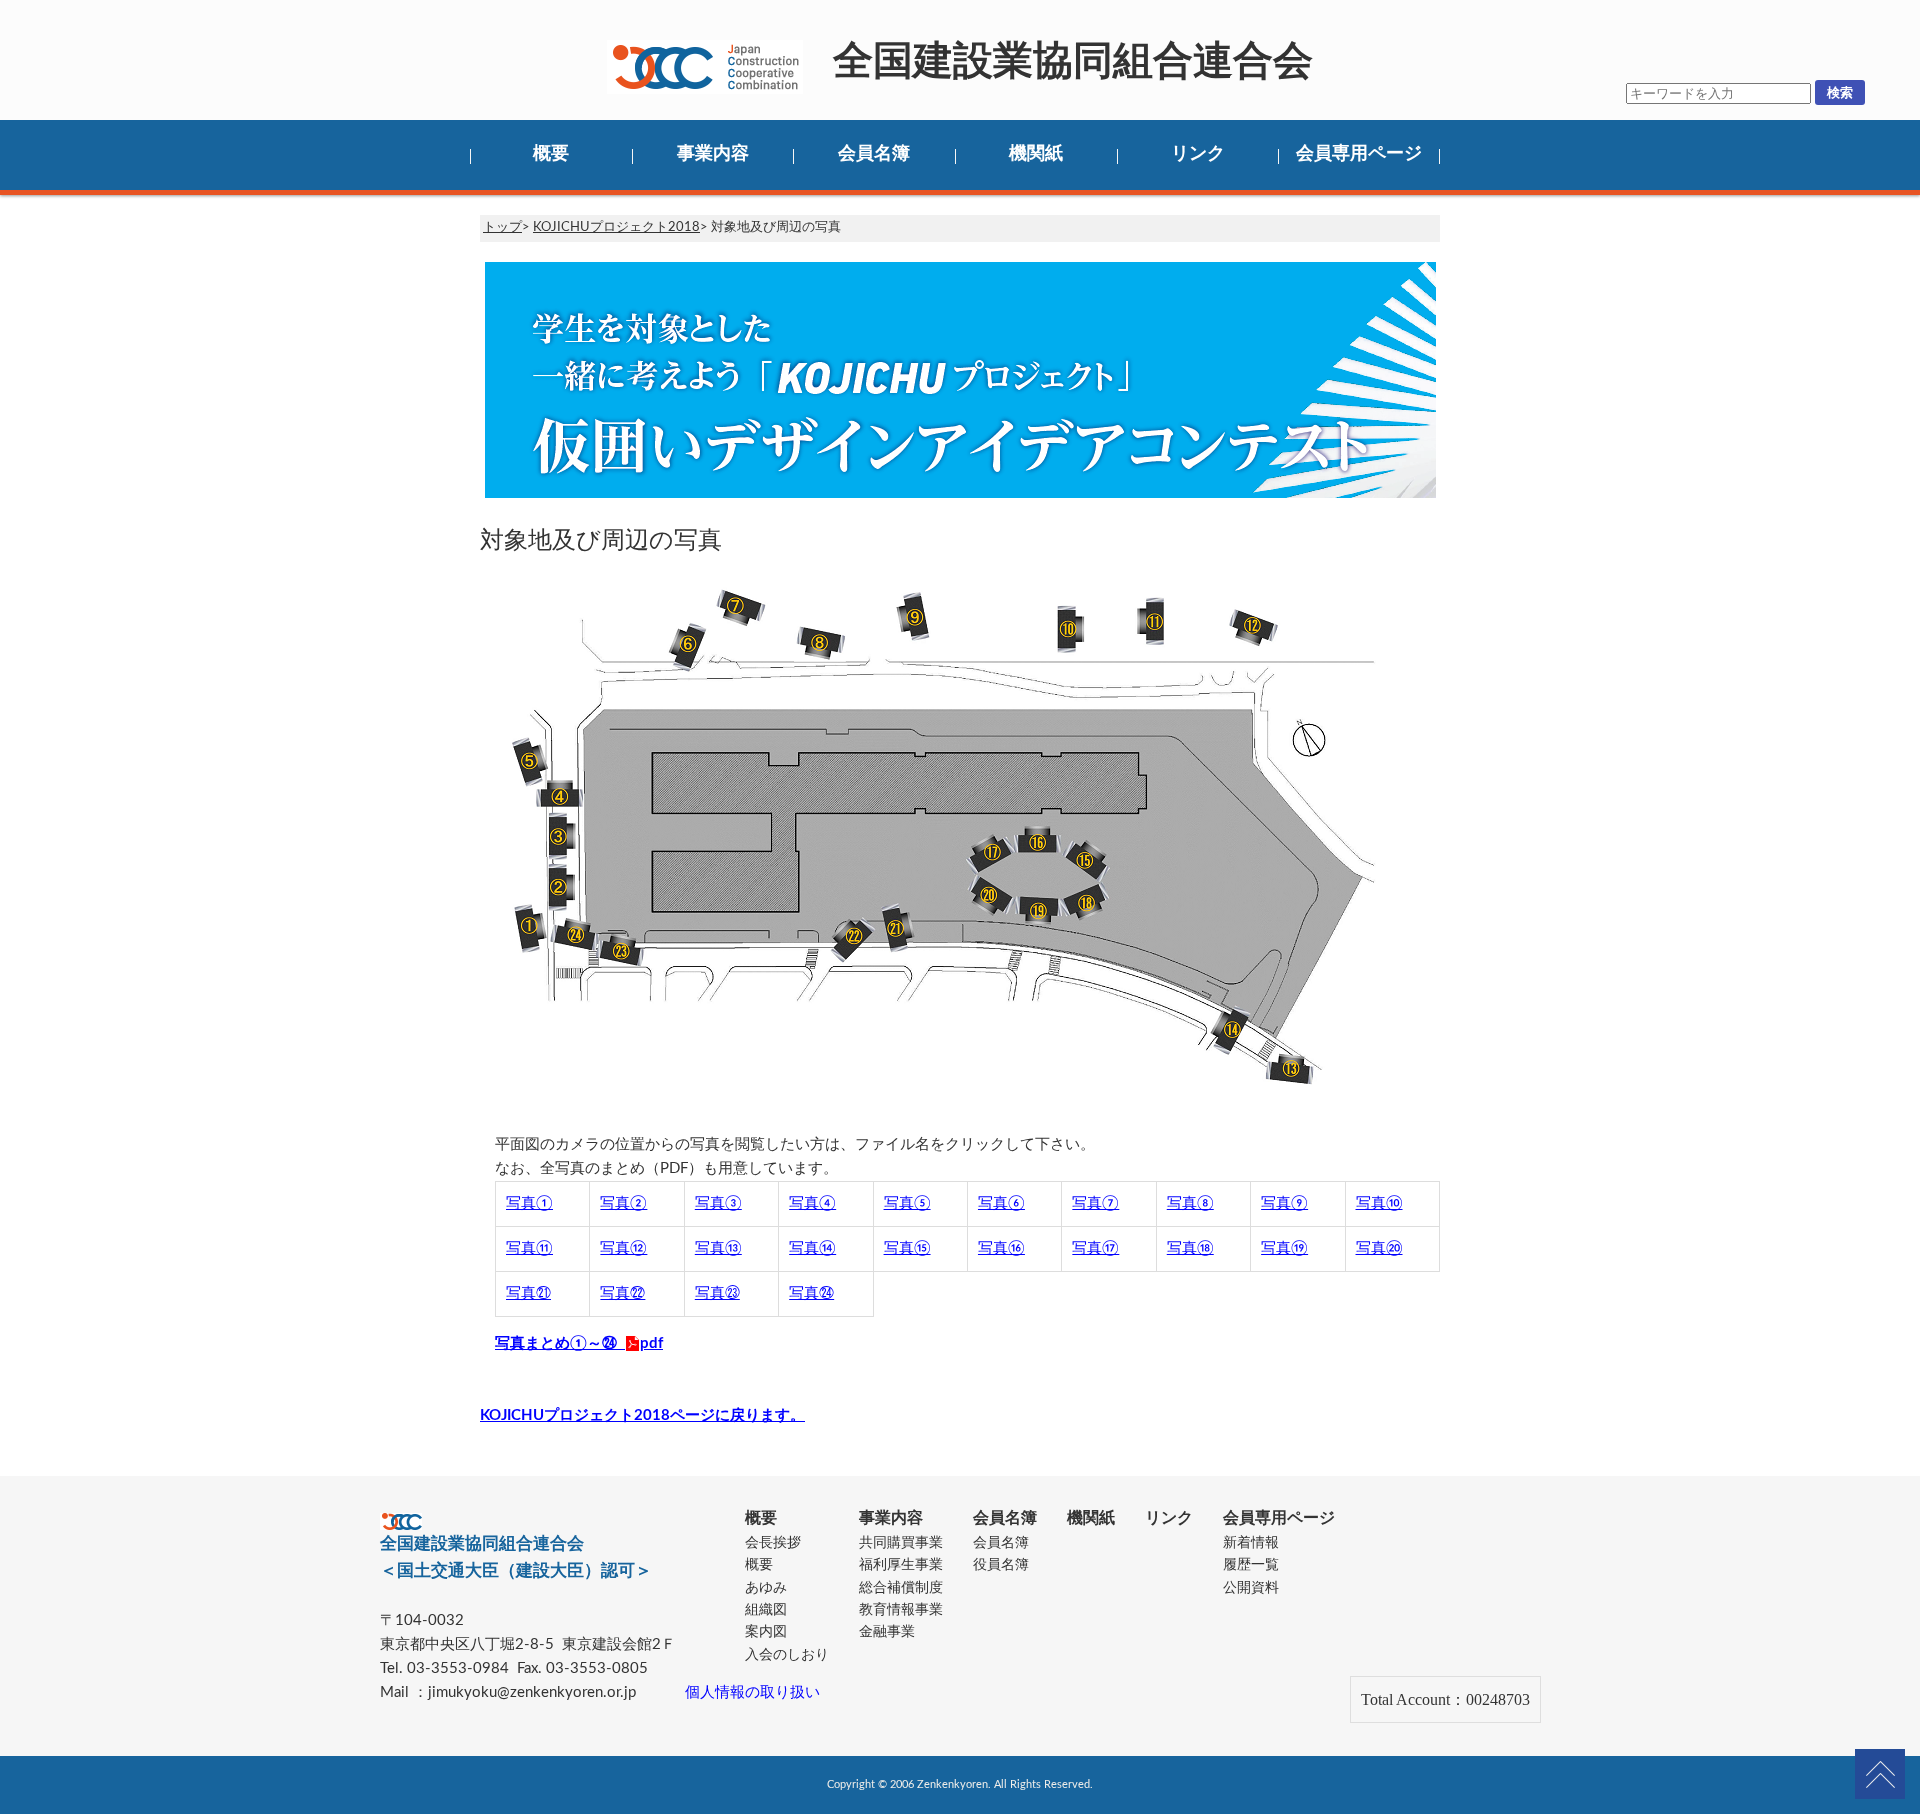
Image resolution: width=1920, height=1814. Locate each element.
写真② (623, 1203)
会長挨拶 (773, 1543)
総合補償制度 (901, 1588)
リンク (1198, 154)
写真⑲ (1284, 1248)
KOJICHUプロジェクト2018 (616, 227)
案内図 (766, 1632)
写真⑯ (1001, 1248)
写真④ (812, 1203)
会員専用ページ (1359, 154)
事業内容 (713, 154)
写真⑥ (1001, 1203)
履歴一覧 (1251, 1565)
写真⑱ (1190, 1248)
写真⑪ (529, 1248)
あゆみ (766, 1588)
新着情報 (1251, 1543)
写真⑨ (1284, 1203)
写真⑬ (718, 1248)
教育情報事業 (901, 1610)
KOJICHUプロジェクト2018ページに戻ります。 (642, 1415)
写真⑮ (907, 1248)
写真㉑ (528, 1293)
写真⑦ (1095, 1203)
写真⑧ (1190, 1203)
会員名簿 (874, 154)
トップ (502, 227)
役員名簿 (1001, 1565)
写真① (529, 1203)
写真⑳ (1379, 1248)
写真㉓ (717, 1293)
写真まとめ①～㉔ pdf (579, 1343)
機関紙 (1036, 154)
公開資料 (1251, 1588)
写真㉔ (811, 1293)
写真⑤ (907, 1203)
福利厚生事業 (901, 1565)
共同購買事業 (901, 1543)
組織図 (766, 1610)
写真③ (718, 1203)
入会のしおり (787, 1655)
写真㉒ (622, 1293)
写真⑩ (1379, 1203)
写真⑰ (1095, 1248)
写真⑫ (623, 1248)
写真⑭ (812, 1248)
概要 (551, 154)
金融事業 (887, 1632)
